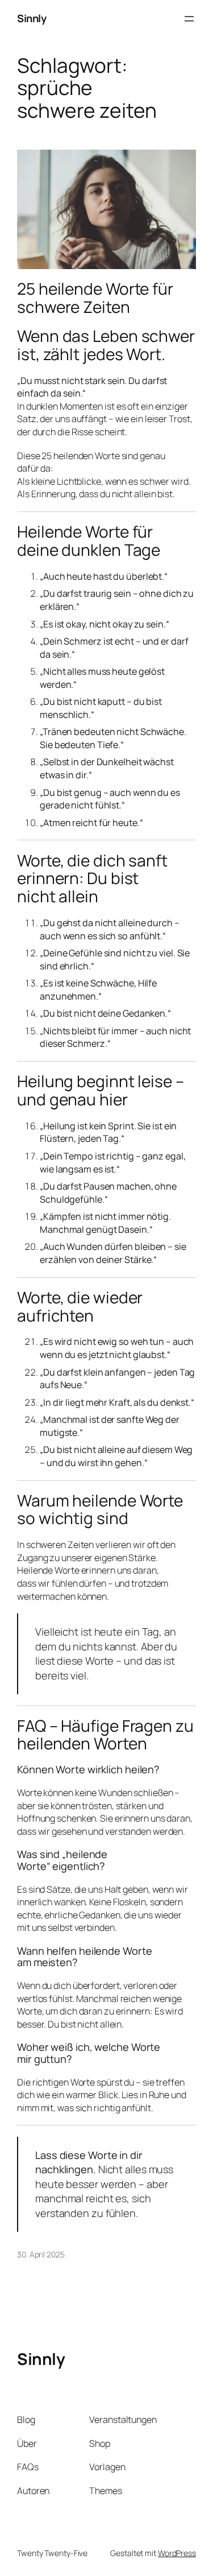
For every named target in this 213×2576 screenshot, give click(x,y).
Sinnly (32, 18)
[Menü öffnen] (189, 19)
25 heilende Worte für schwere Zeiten (95, 298)
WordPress (177, 2553)
